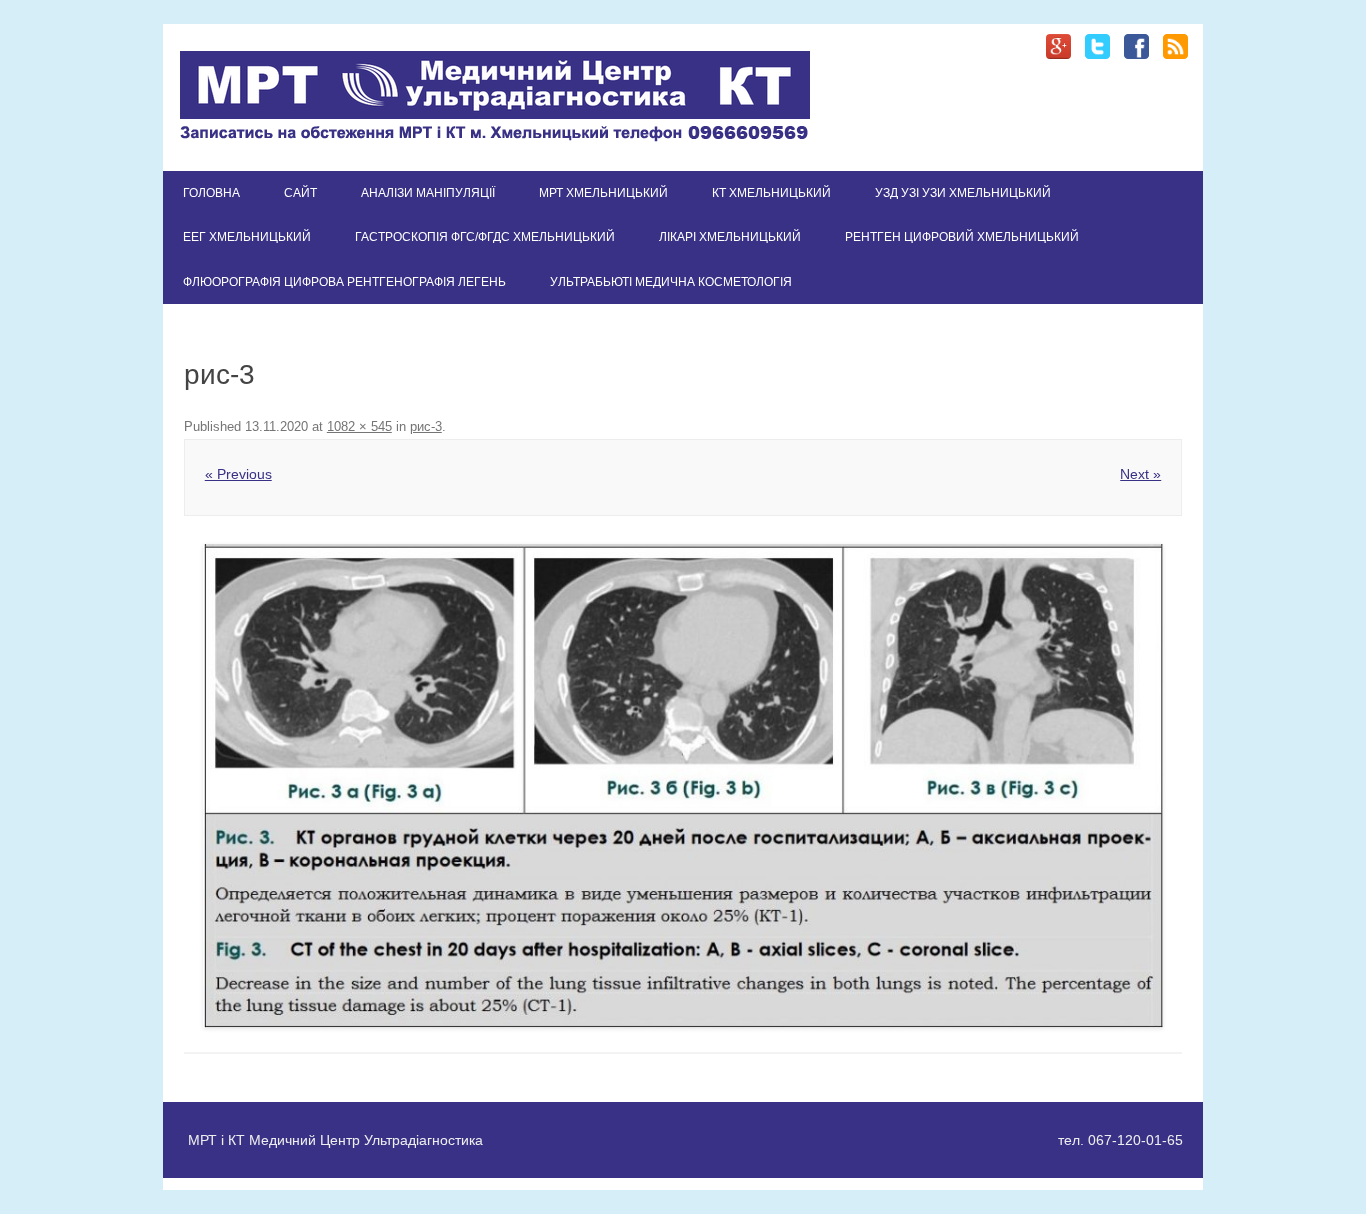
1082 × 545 (359, 426)
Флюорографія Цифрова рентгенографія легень (344, 282)
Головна (211, 193)
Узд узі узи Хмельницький (963, 193)
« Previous (238, 474)
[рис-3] (683, 786)
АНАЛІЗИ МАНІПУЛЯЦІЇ (428, 193)
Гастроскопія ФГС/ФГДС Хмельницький (485, 237)
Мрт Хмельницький (603, 193)
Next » (1140, 474)
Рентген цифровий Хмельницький (962, 237)
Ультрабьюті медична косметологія (671, 282)
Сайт (300, 193)
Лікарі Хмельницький (730, 237)
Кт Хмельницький (771, 193)
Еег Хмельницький (247, 237)
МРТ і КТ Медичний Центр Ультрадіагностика (335, 1140)
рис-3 (426, 426)
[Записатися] (495, 137)
